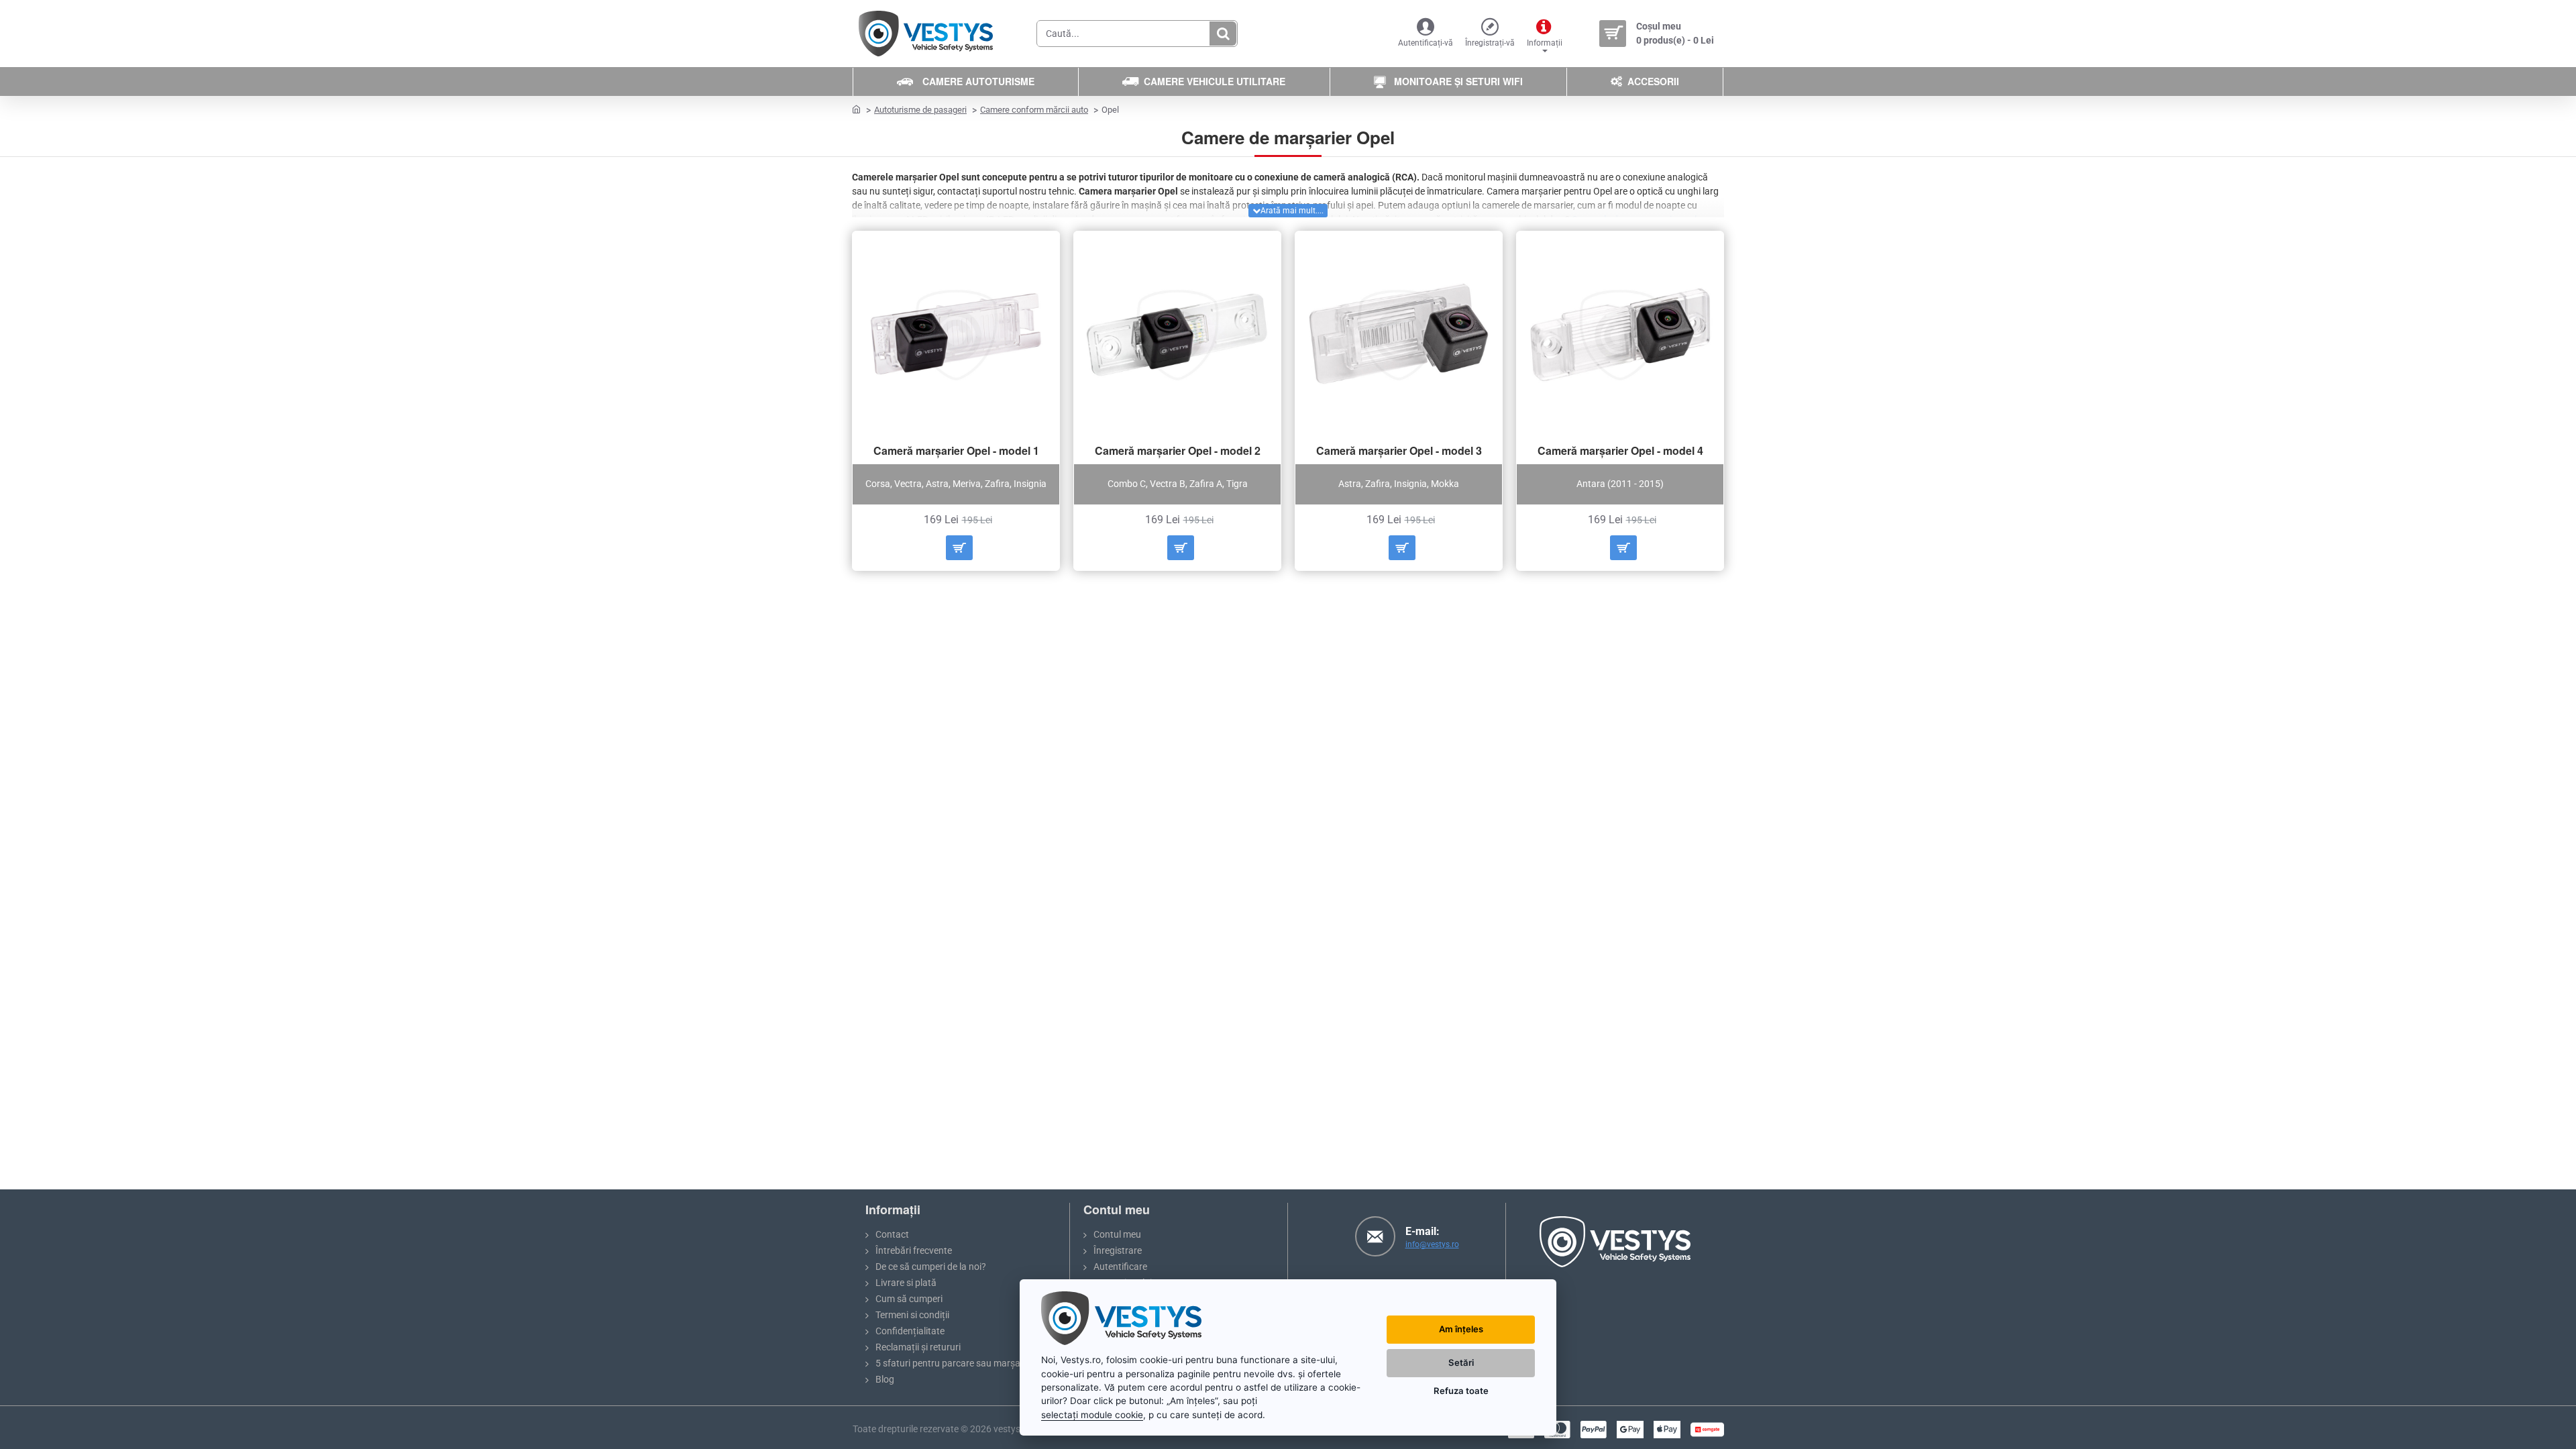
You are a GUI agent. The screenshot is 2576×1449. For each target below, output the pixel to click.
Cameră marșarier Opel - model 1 (956, 451)
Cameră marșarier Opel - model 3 (1399, 451)
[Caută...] (1223, 34)
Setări (1461, 1362)
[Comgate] (1707, 1430)
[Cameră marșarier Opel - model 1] (956, 335)
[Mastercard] (1557, 1430)
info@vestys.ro (1432, 1244)
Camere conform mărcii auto (1034, 110)
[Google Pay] (1630, 1430)
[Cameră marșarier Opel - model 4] (1620, 335)
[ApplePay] (1667, 1430)
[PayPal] (1594, 1430)
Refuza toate (1461, 1391)
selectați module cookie (1092, 1415)
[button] (959, 548)
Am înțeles (1461, 1329)
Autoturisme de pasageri (920, 110)
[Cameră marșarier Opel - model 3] (1399, 335)
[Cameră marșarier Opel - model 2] (1177, 335)
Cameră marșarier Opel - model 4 (1620, 451)
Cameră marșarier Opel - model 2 (1178, 451)
